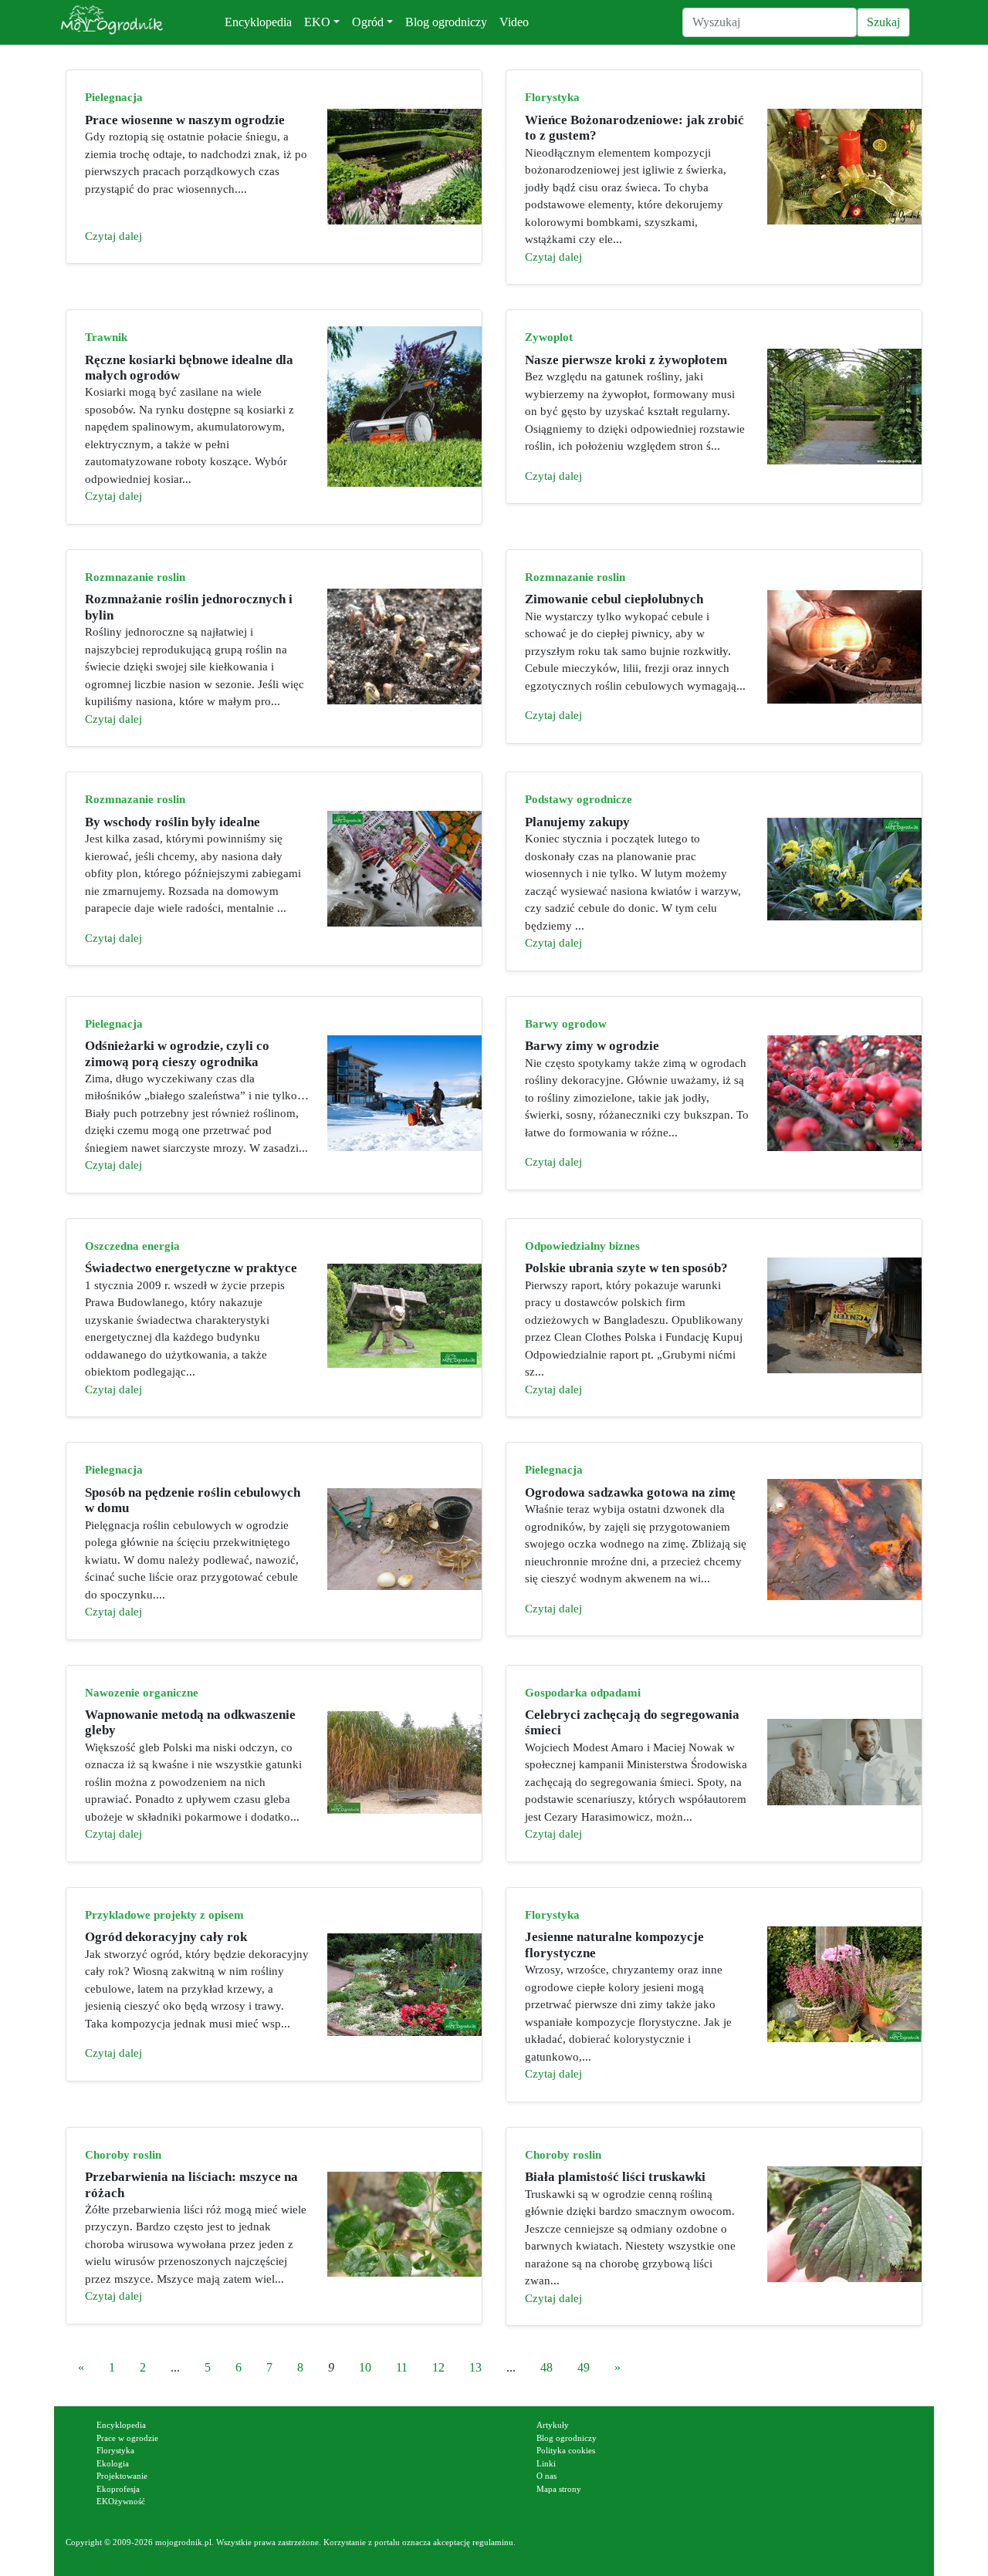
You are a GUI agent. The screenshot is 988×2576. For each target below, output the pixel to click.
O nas (546, 2476)
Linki (546, 2463)
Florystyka (115, 2450)
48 (546, 2367)
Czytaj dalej (113, 236)
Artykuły (553, 2425)
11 (402, 2367)
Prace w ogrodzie (127, 2438)
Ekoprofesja (118, 2489)
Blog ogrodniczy (446, 22)
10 (365, 2367)
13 (475, 2367)
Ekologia (113, 2463)
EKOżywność (121, 2501)
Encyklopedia (258, 22)
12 (438, 2367)
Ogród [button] (368, 22)
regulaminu (493, 2542)
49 (584, 2367)
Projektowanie (122, 2476)
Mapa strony (559, 2489)
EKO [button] (317, 22)
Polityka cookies (566, 2450)
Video (514, 22)
